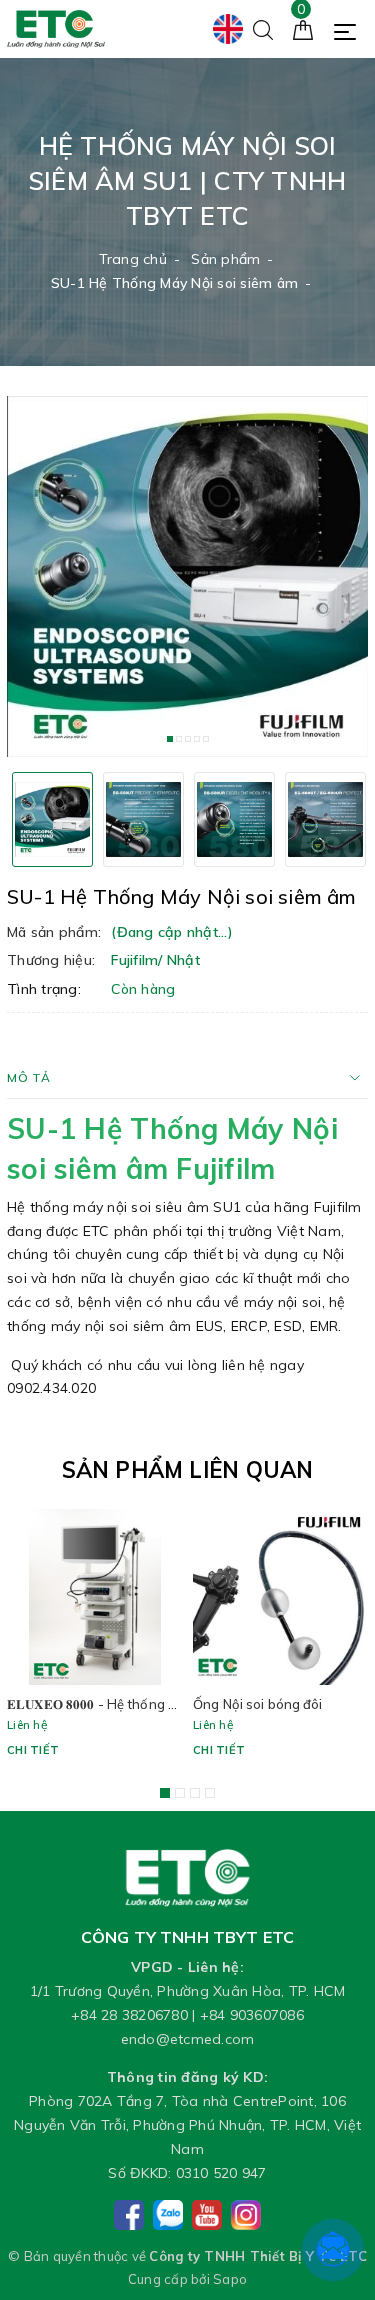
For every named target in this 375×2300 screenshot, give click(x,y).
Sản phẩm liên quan (188, 1470)
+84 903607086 (252, 2015)
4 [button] (197, 739)
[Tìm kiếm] (263, 28)
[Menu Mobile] (350, 29)
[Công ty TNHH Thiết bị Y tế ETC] (56, 28)
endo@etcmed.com (188, 2039)
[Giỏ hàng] (303, 28)
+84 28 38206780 (129, 2015)
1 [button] (170, 739)
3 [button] (188, 739)
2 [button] (179, 739)
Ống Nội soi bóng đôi (258, 1704)
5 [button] (206, 739)
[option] (187, 576)
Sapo (230, 2279)
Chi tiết (33, 1750)
